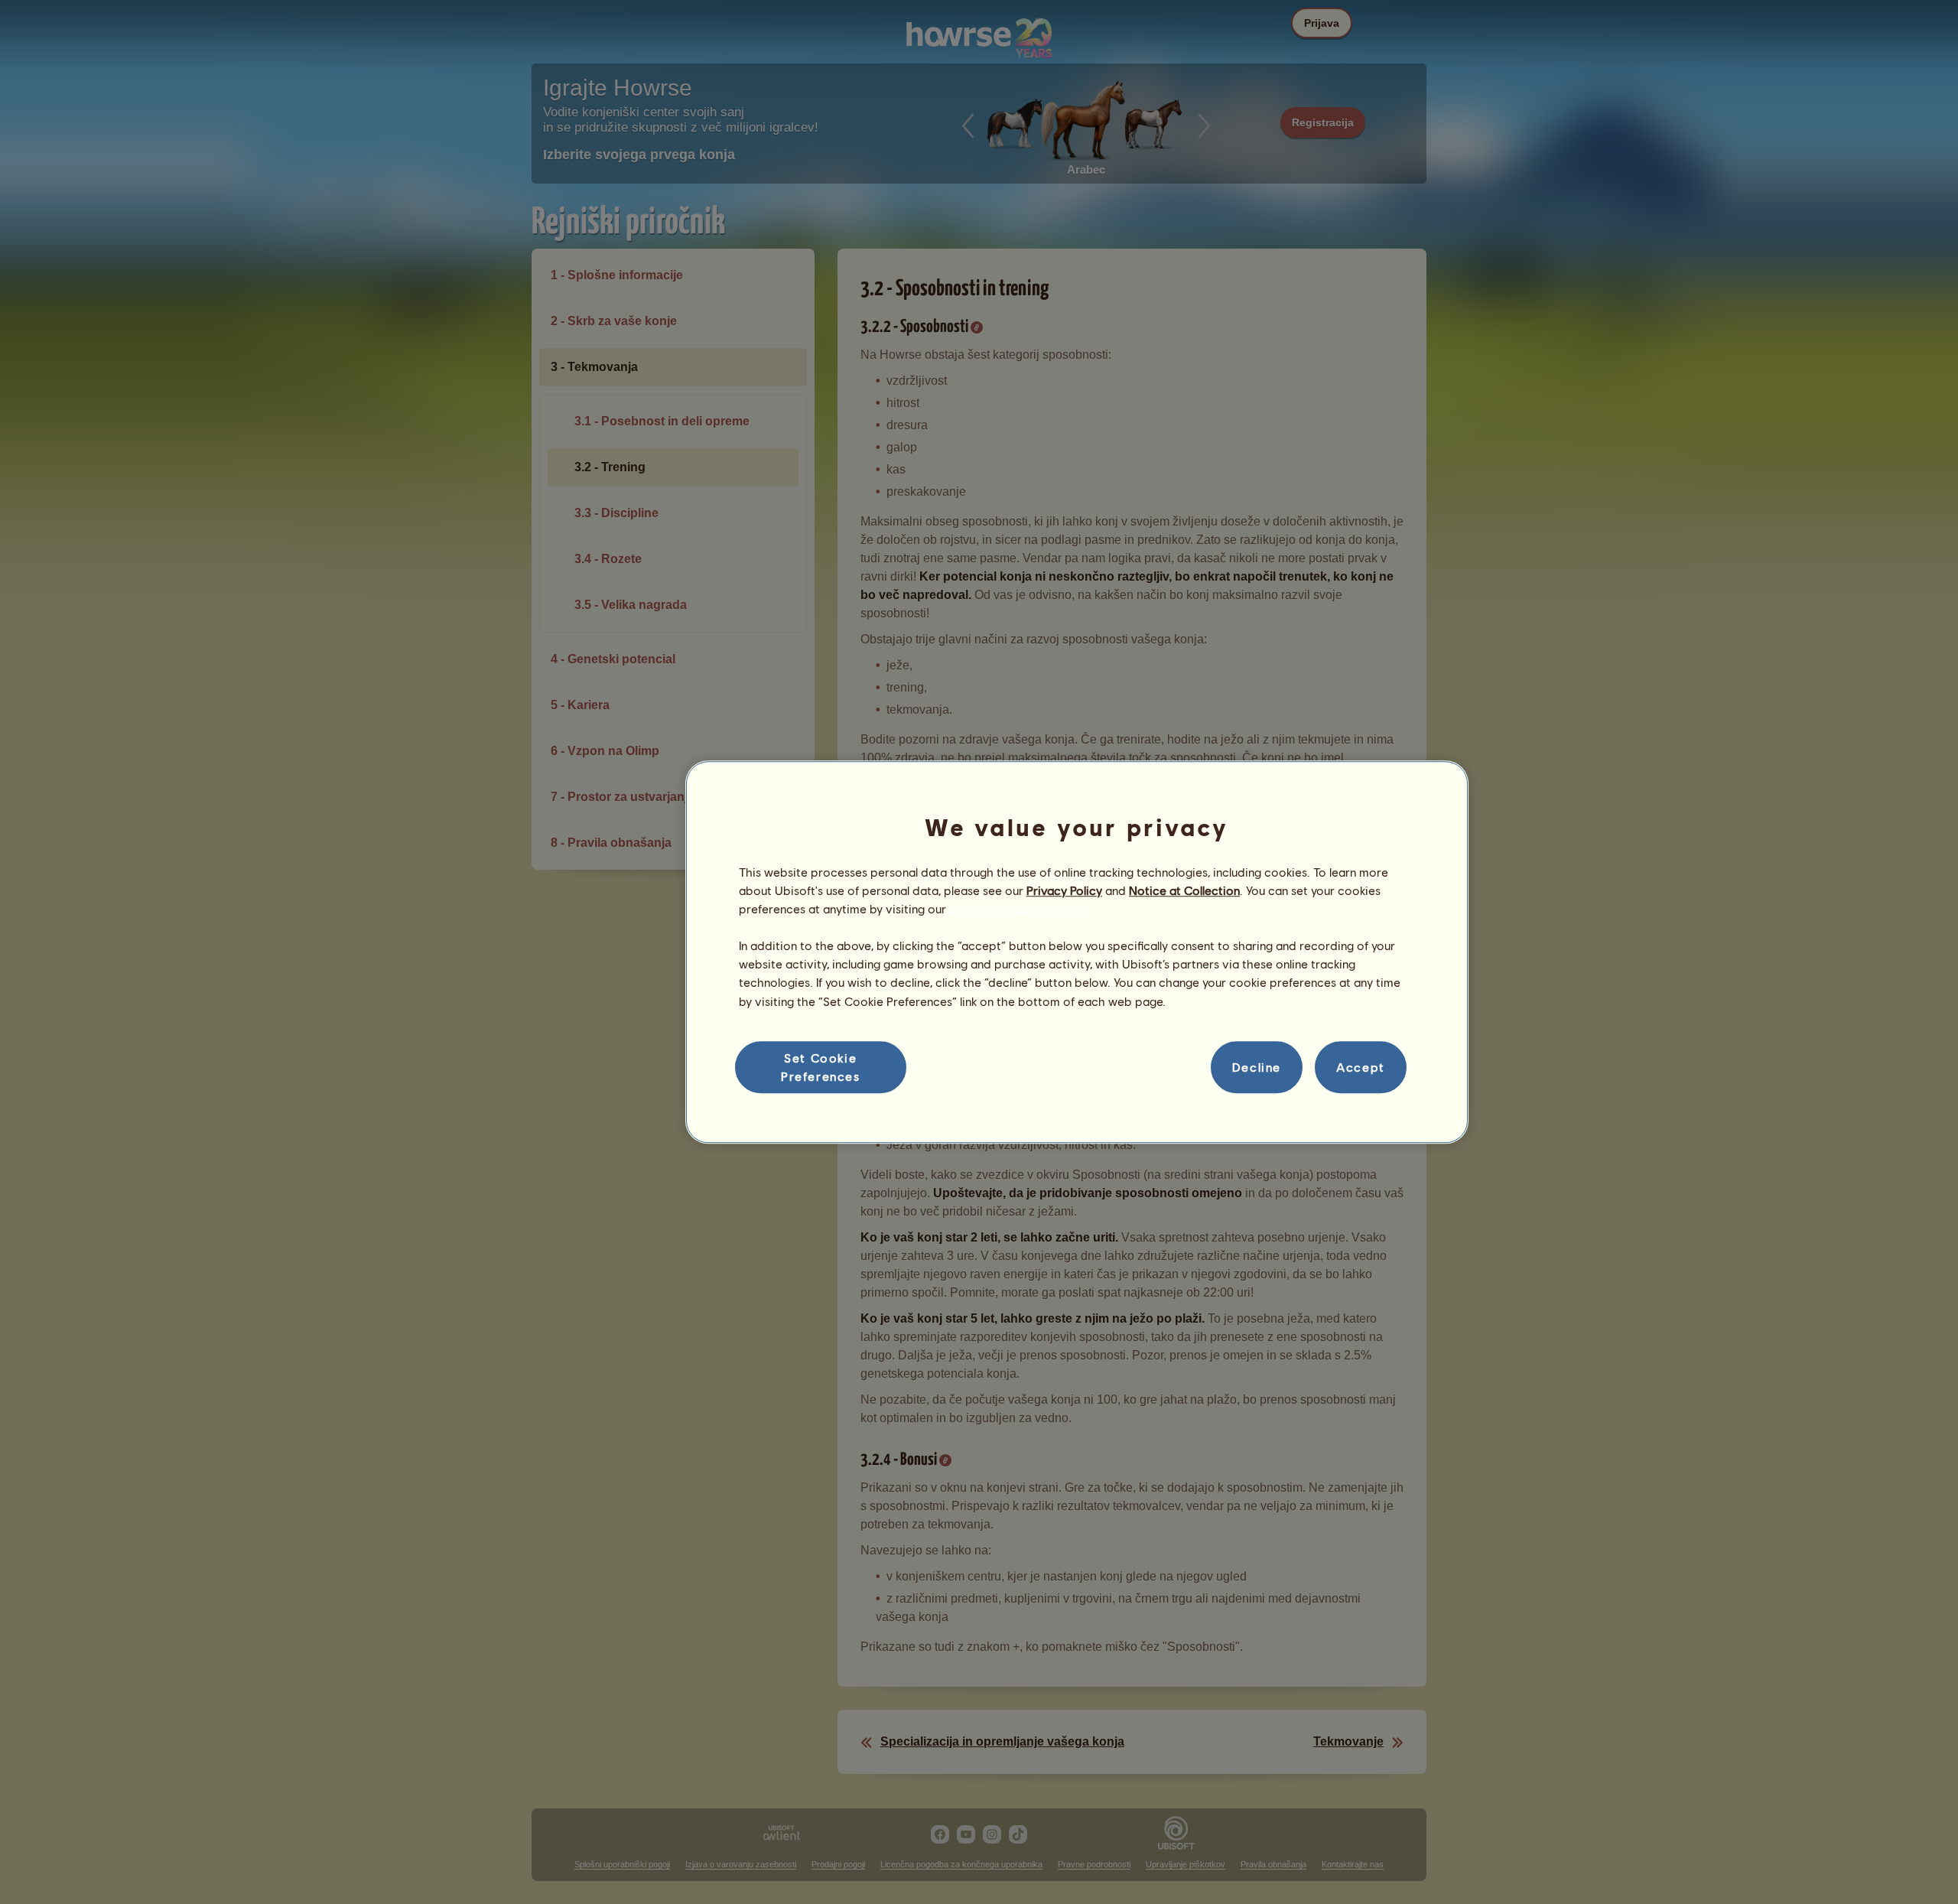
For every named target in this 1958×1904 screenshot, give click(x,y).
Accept (1361, 1067)
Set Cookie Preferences (821, 1067)
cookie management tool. (1019, 908)
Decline (1257, 1067)
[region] (1077, 952)
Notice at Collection (1184, 890)
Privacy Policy (1064, 890)
